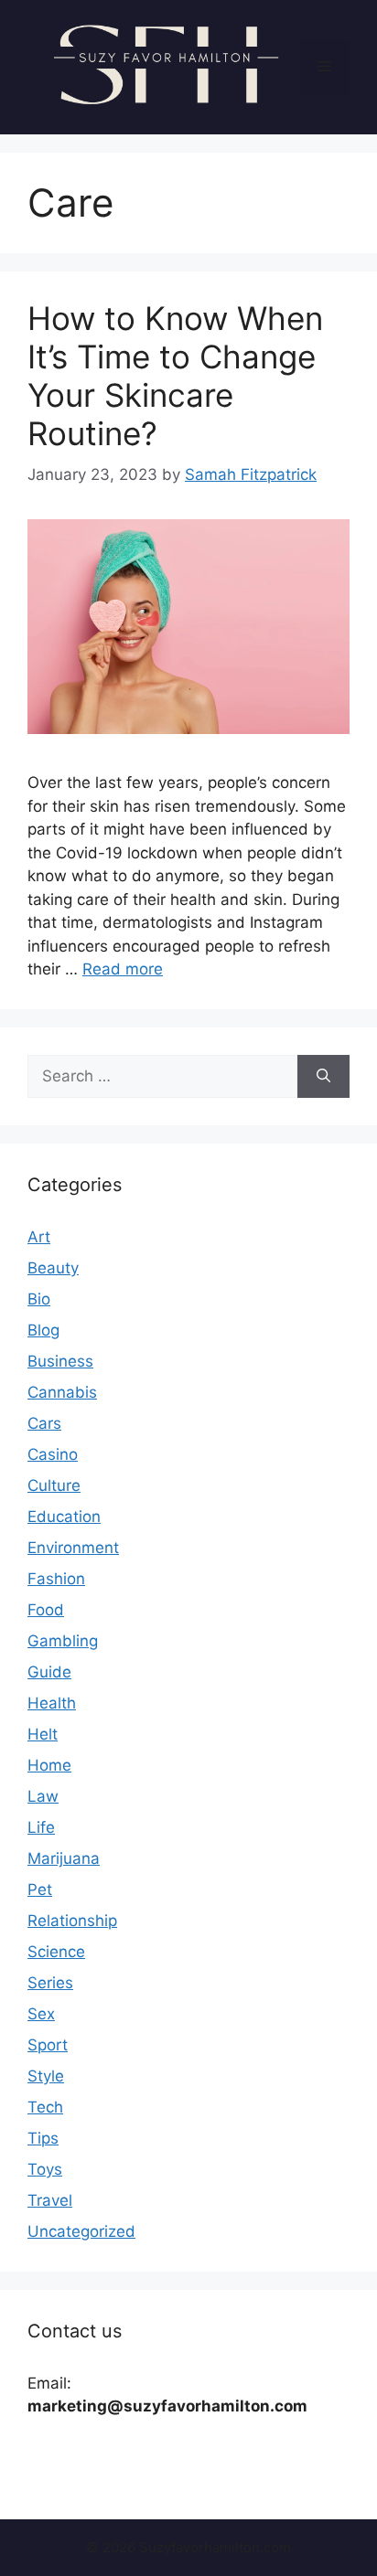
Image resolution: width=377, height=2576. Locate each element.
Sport (48, 2045)
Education (64, 1517)
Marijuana (64, 1858)
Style (46, 2076)
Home (49, 1765)
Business (60, 1361)
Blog (43, 1330)
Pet (40, 1889)
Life (41, 1827)
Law (43, 1796)
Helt (43, 1734)
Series (50, 1983)
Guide (49, 1672)
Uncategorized (81, 2231)
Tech (45, 2107)
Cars (44, 1423)
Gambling (63, 1641)
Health (52, 1703)
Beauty (53, 1268)
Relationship (72, 1921)
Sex (41, 2014)
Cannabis (62, 1392)
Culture (54, 1485)
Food (46, 1610)
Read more (123, 969)
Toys (45, 2169)
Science (56, 1952)
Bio (39, 1299)
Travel (50, 2200)
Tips (43, 2138)
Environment (73, 1548)
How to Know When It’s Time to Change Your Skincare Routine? (175, 376)
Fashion (56, 1579)
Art (39, 1237)
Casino (53, 1454)
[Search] (323, 1077)
